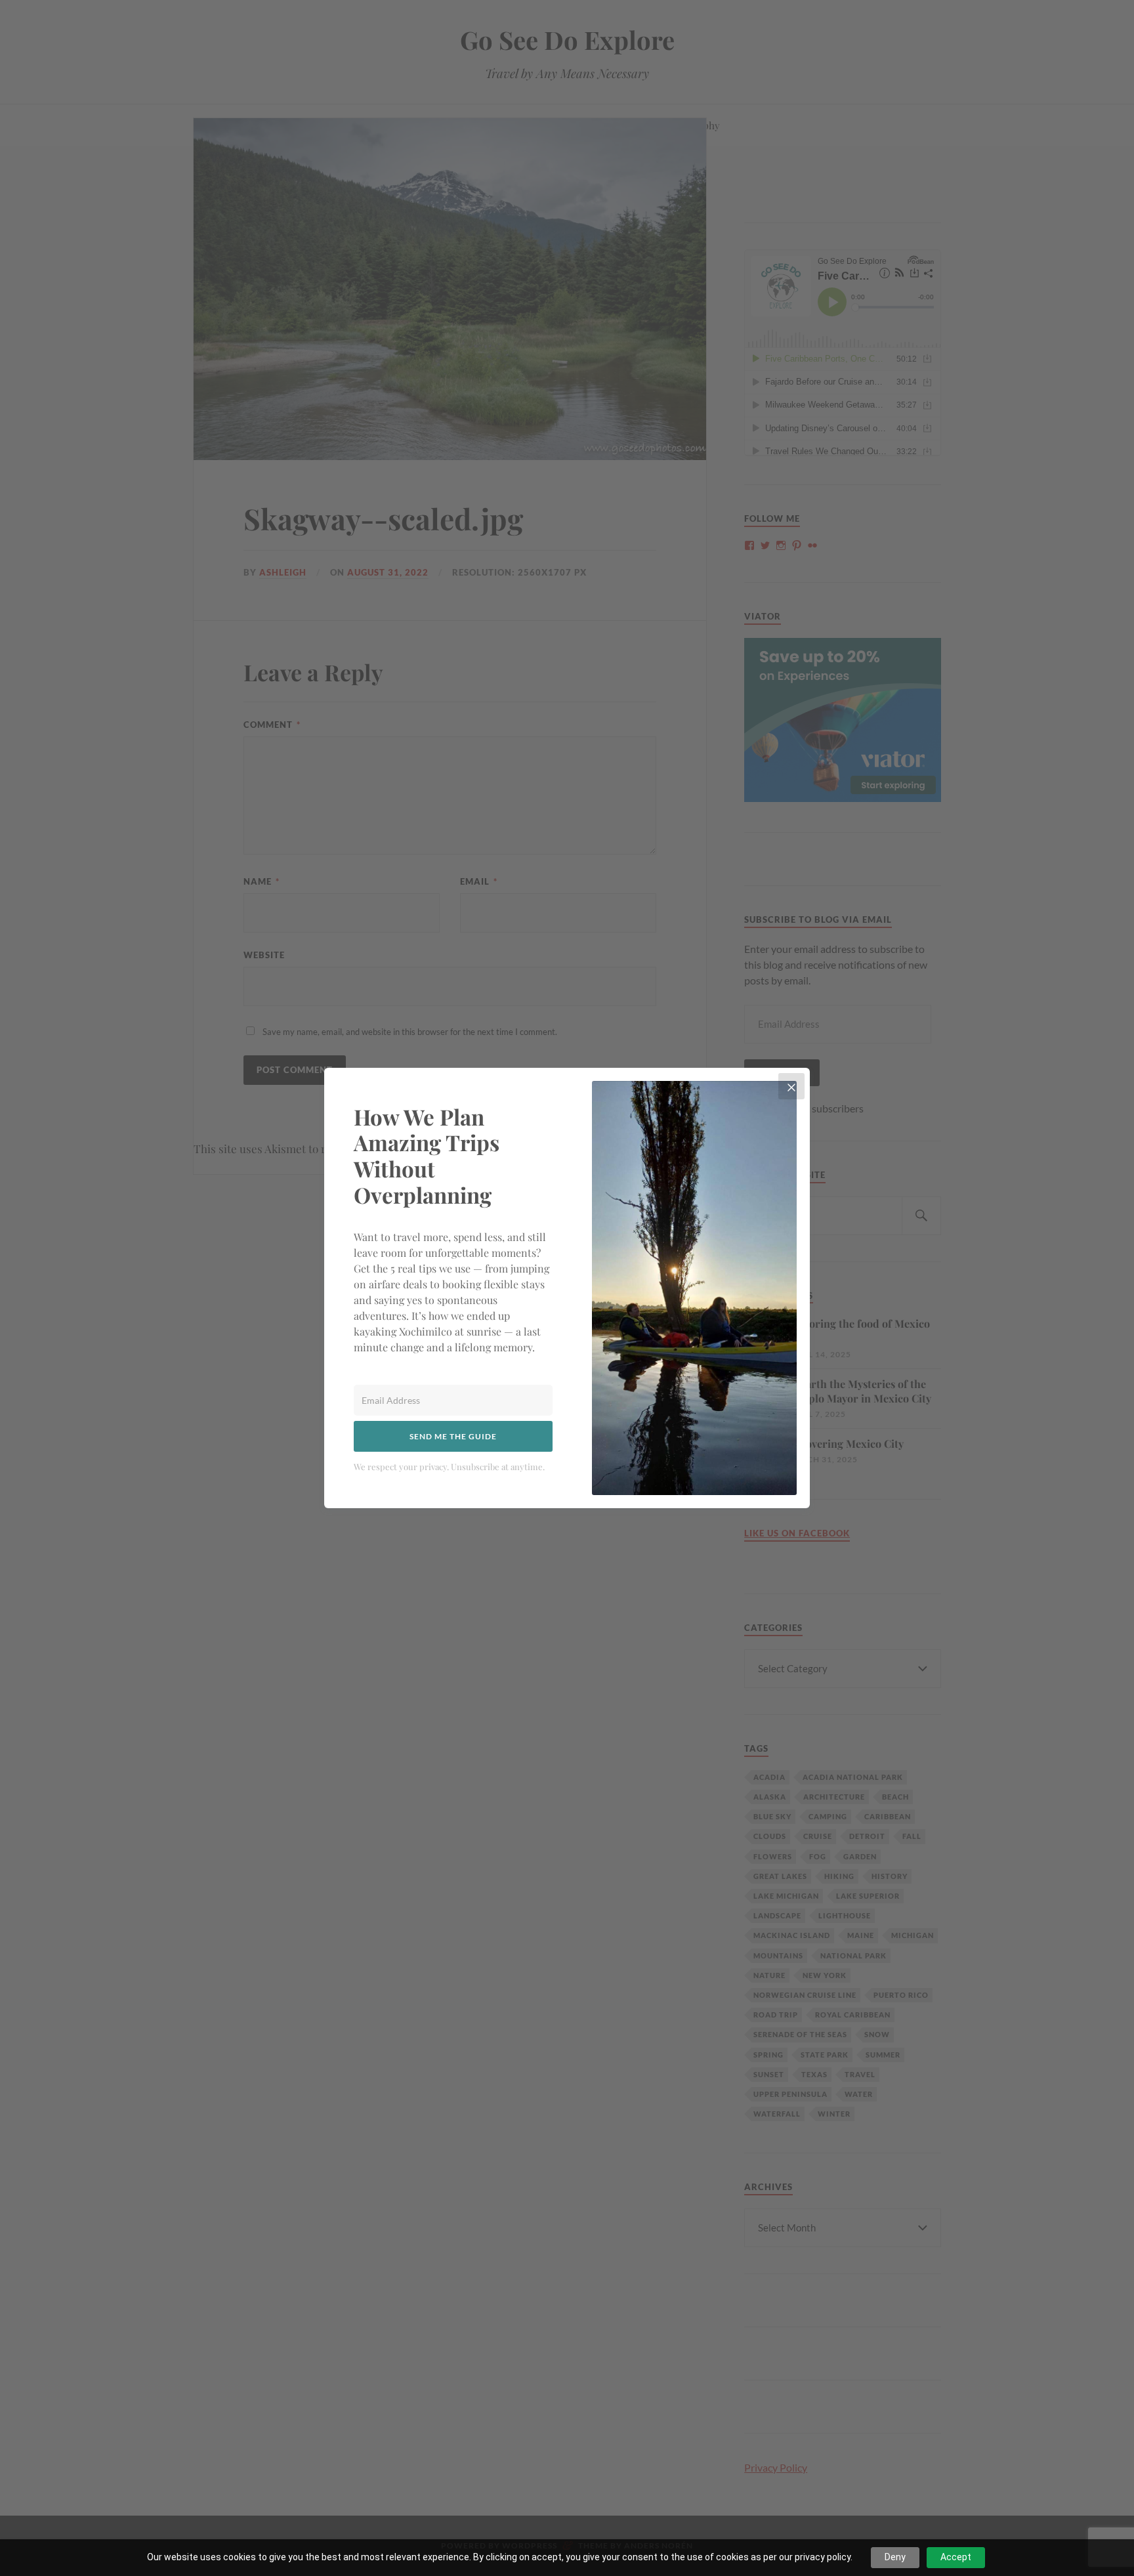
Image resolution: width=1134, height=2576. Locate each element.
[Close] (791, 1086)
